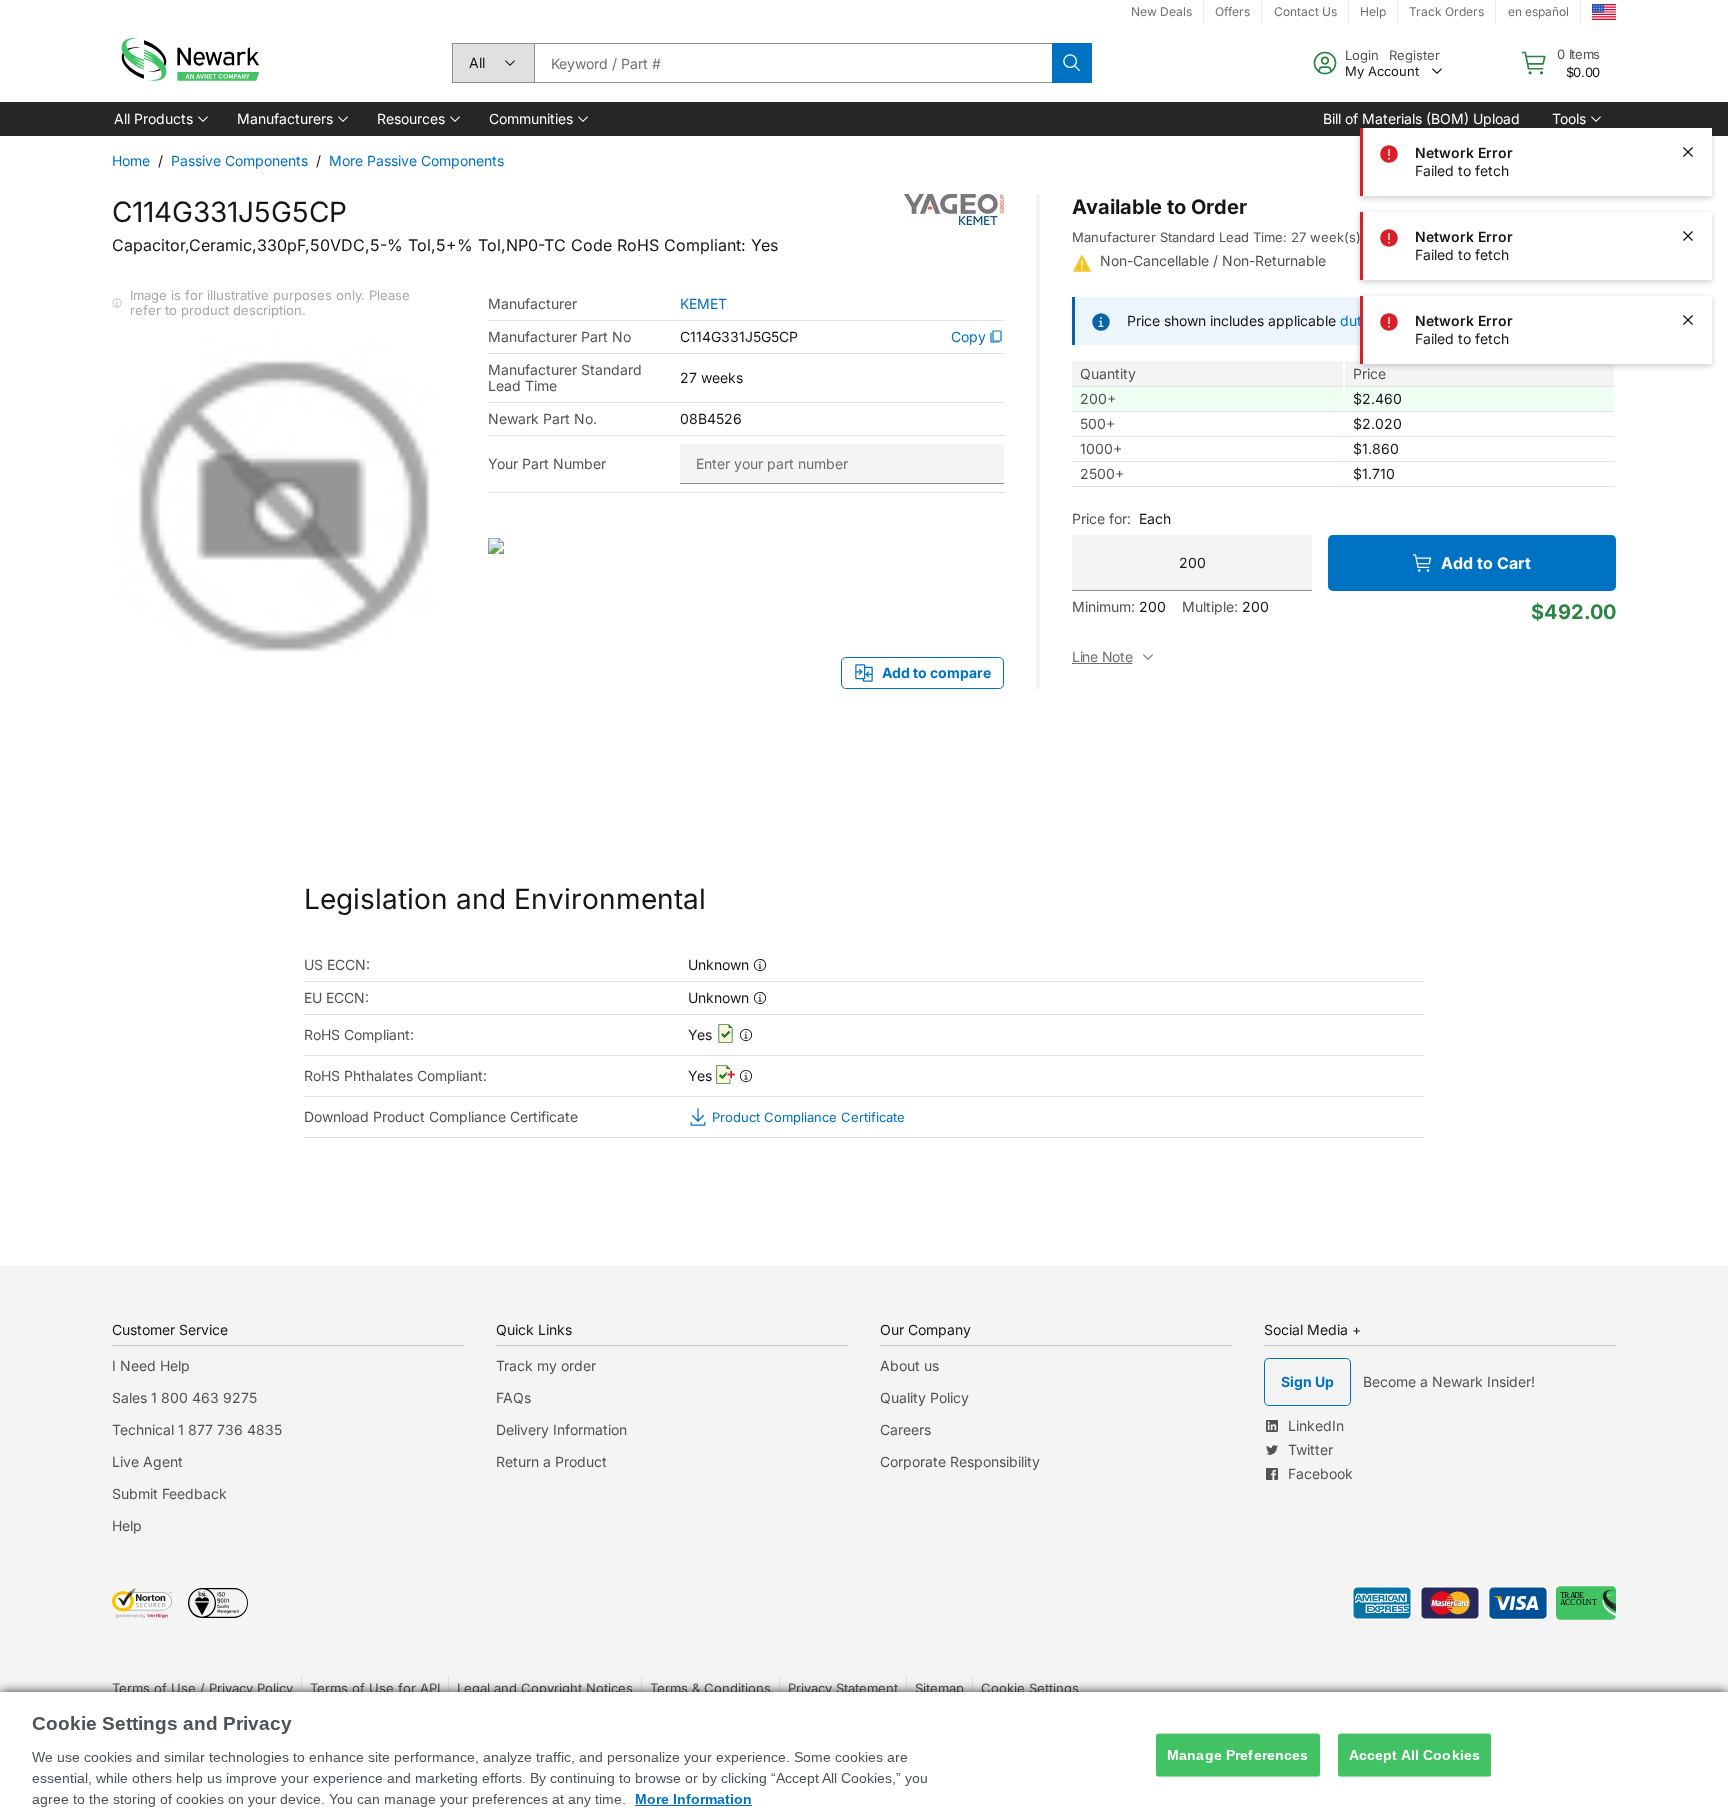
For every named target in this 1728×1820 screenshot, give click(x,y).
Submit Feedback (169, 1493)
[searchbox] (793, 63)
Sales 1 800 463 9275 (184, 1397)
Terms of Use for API (375, 1688)
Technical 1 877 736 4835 (197, 1429)
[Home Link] (188, 63)
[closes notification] (1688, 152)
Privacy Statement (843, 1688)
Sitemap (939, 1688)
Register (1414, 55)
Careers (905, 1429)
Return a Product (551, 1461)
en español (1538, 11)
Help (1373, 11)
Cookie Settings (1030, 1688)
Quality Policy (924, 1397)
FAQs (513, 1397)
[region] (864, 1756)
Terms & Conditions (710, 1688)
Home (131, 160)
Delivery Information (561, 1429)
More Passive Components (416, 160)
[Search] (1072, 63)
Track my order (546, 1365)
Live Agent (147, 1461)
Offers (1232, 11)
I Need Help (151, 1365)
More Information (693, 1799)
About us (909, 1365)
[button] (159, 119)
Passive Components (239, 160)
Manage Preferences (1238, 1755)
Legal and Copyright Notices (545, 1688)
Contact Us (1305, 11)
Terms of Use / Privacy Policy (202, 1688)
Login (1362, 55)
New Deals (1161, 11)
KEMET (703, 304)
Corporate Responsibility (960, 1461)
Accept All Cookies (1415, 1755)
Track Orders (1446, 11)
